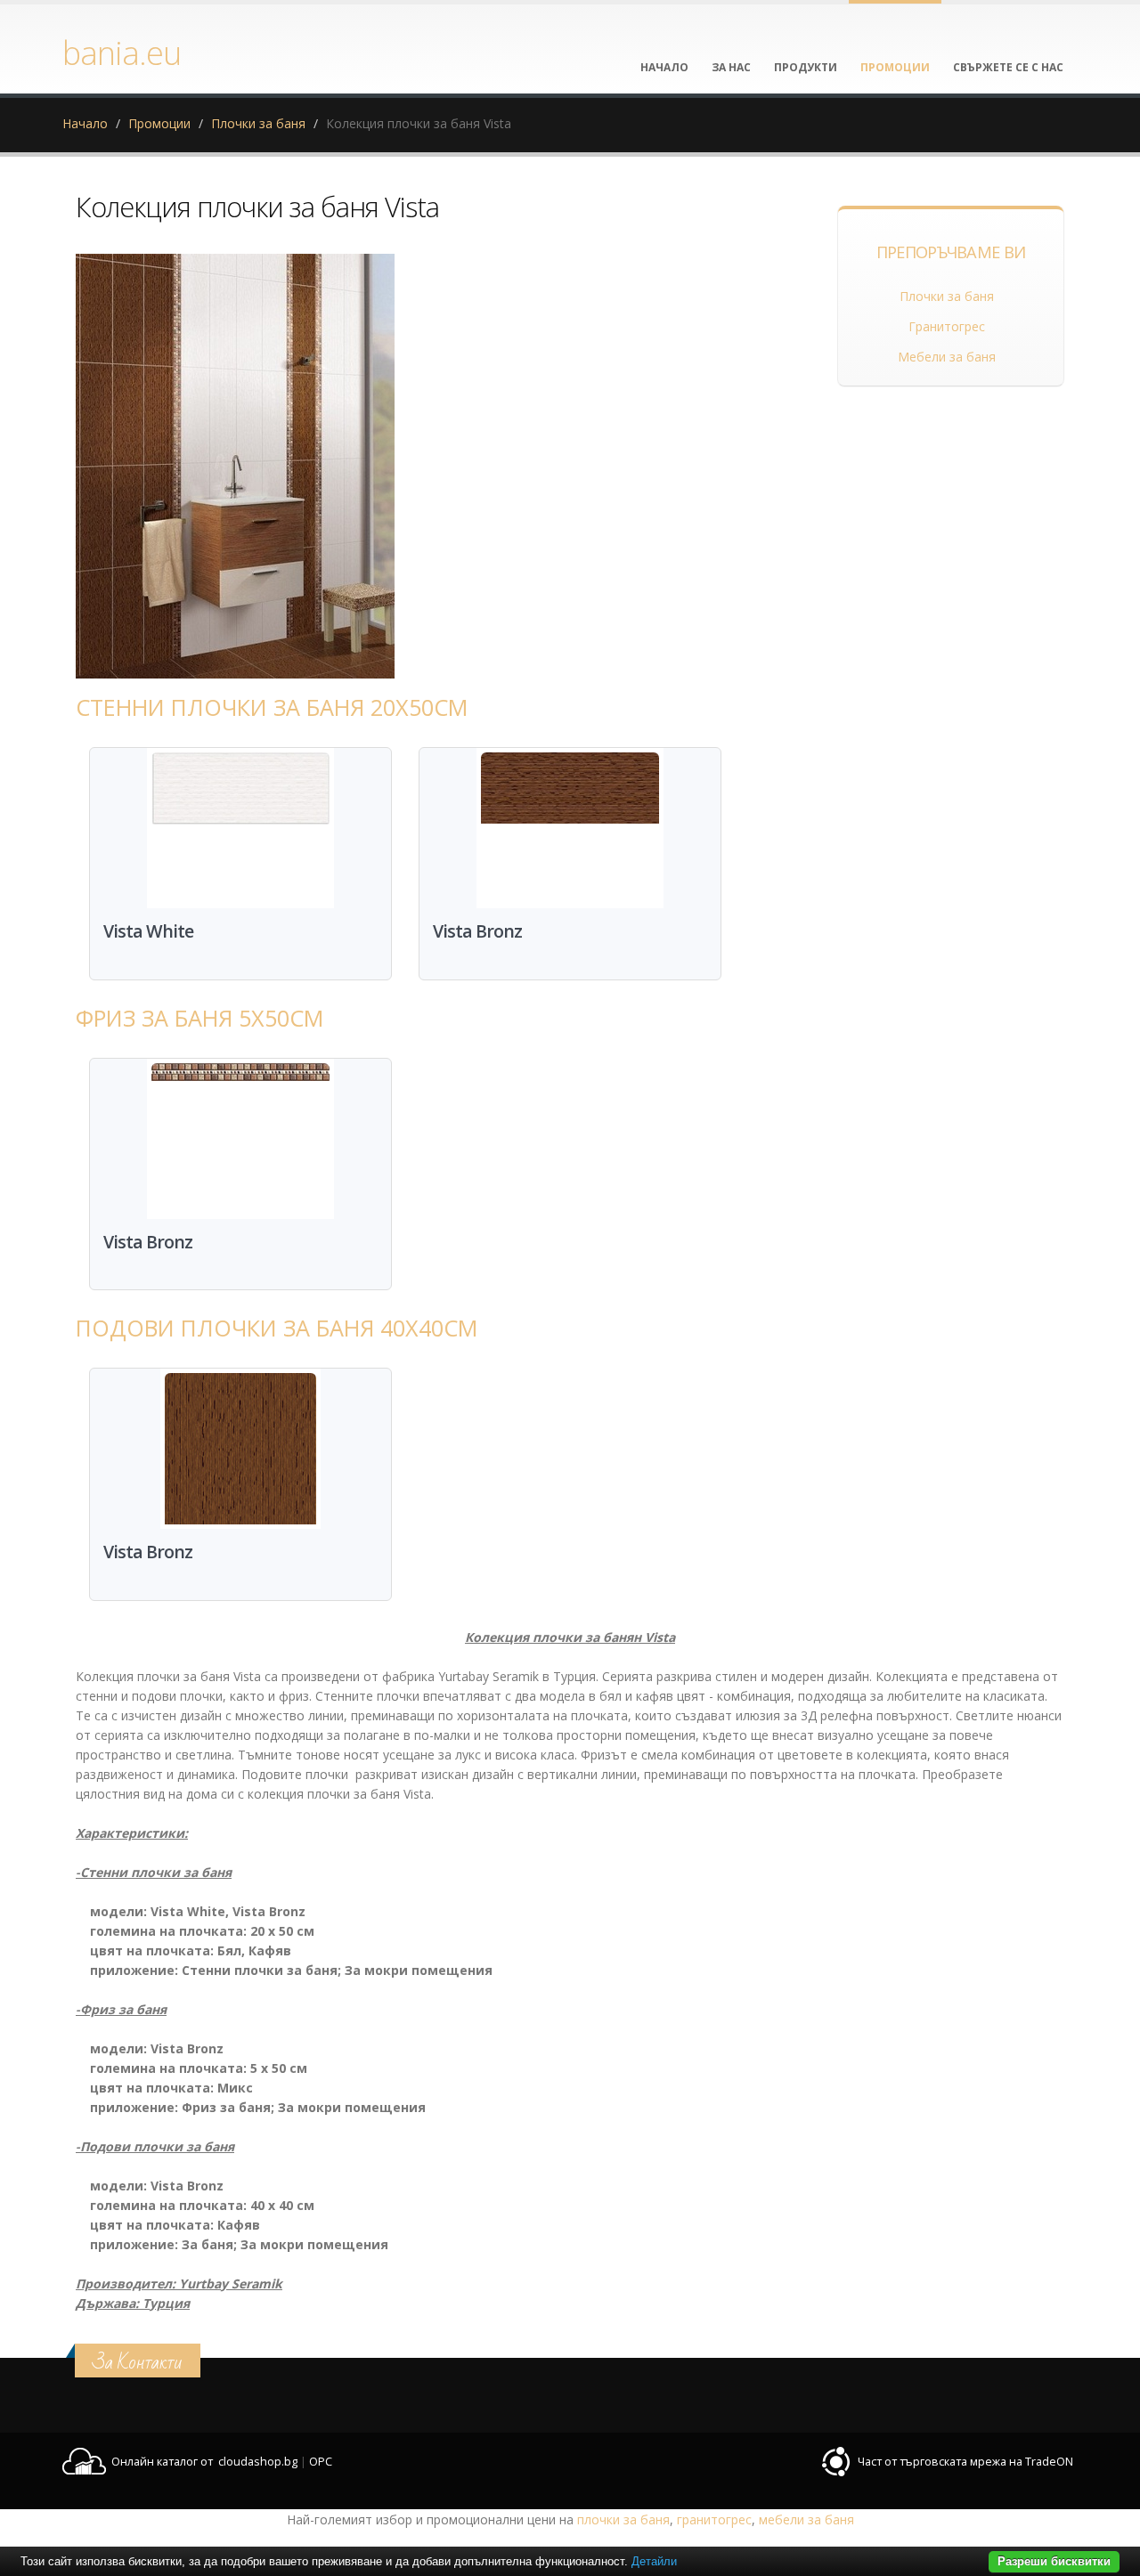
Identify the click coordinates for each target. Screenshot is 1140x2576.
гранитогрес (714, 2519)
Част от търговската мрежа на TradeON (965, 2462)
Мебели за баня (947, 357)
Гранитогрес (947, 326)
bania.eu (122, 53)
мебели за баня (806, 2519)
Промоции (159, 123)
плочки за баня (623, 2519)
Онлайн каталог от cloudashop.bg (204, 2462)
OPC (321, 2462)
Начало (85, 123)
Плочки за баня (258, 123)
